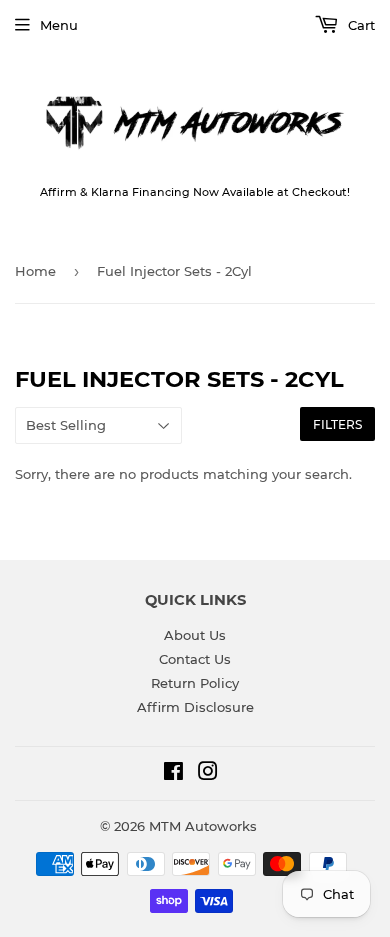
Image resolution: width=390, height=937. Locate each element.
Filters (337, 424)
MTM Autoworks (203, 826)
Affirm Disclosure (195, 707)
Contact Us (195, 659)
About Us (195, 635)
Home (35, 271)
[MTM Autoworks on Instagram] (208, 774)
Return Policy (195, 683)
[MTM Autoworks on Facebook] (173, 774)
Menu (59, 25)
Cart (359, 25)
